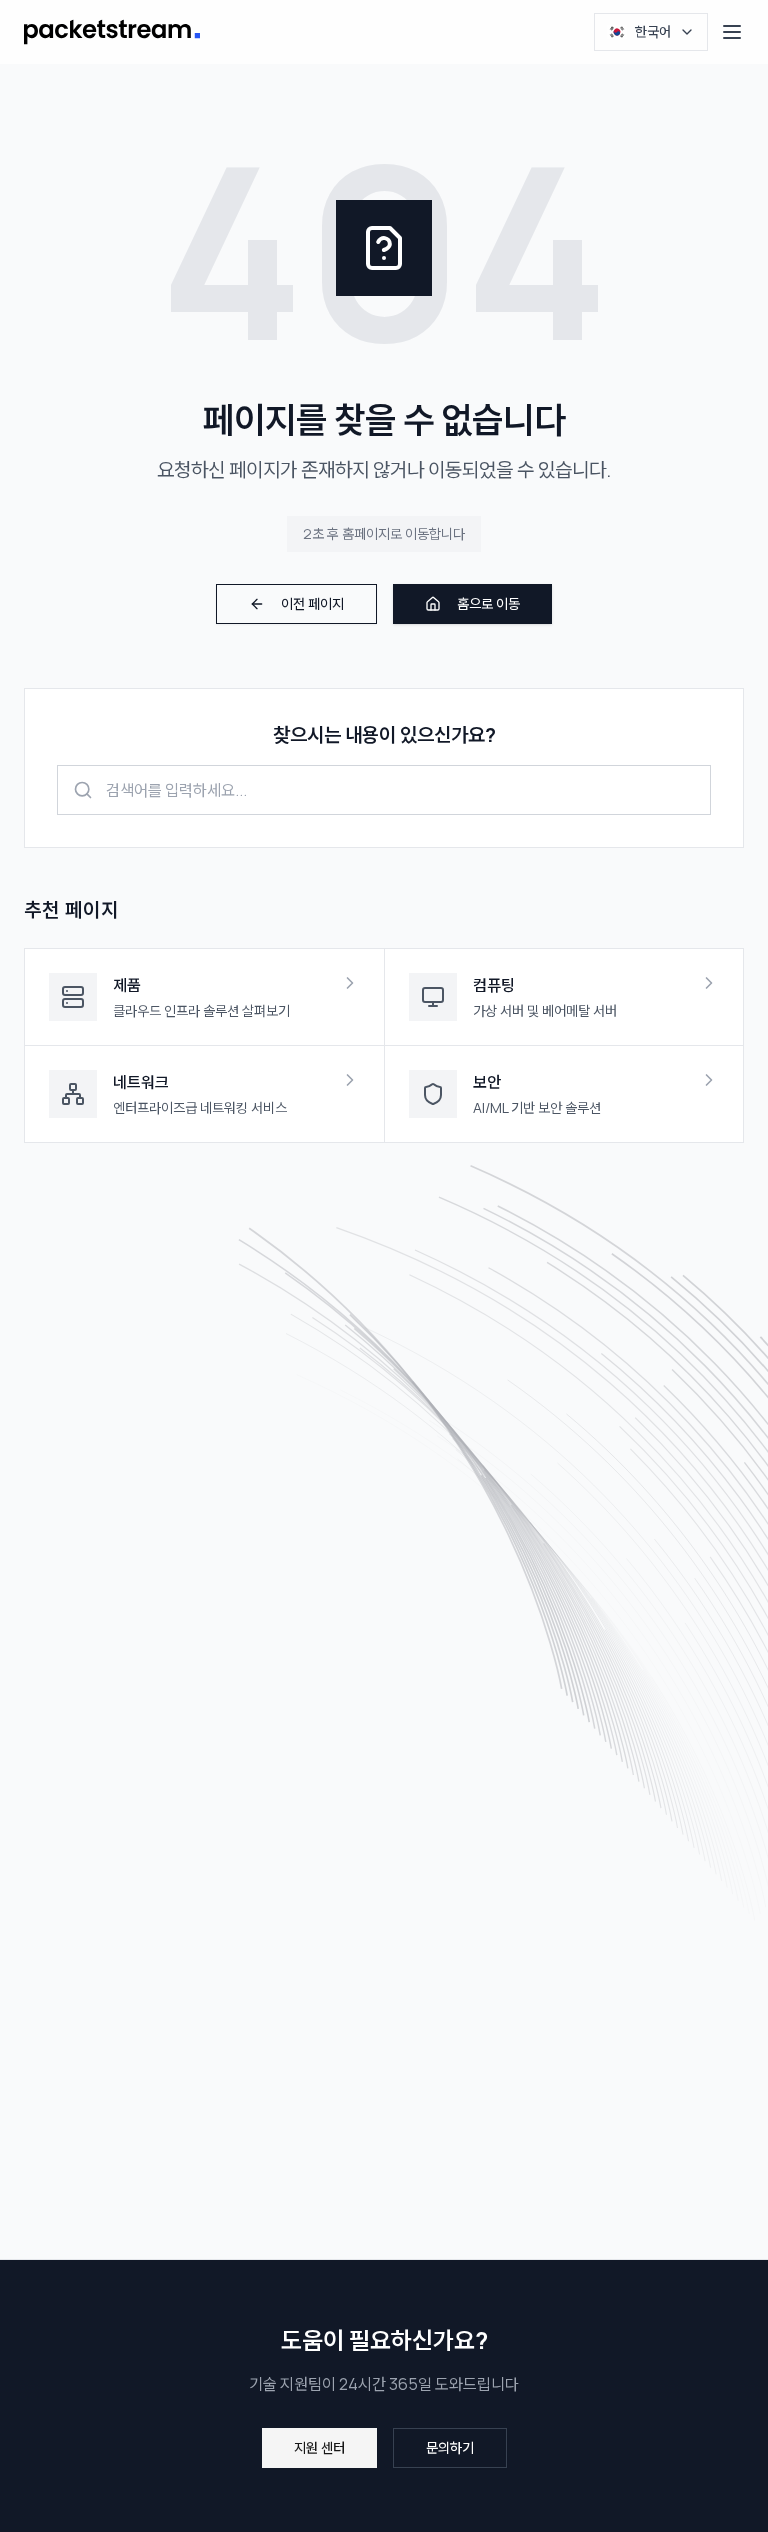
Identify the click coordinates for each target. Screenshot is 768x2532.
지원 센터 (319, 2447)
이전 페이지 (312, 603)
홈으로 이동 (488, 603)
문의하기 (450, 2447)
